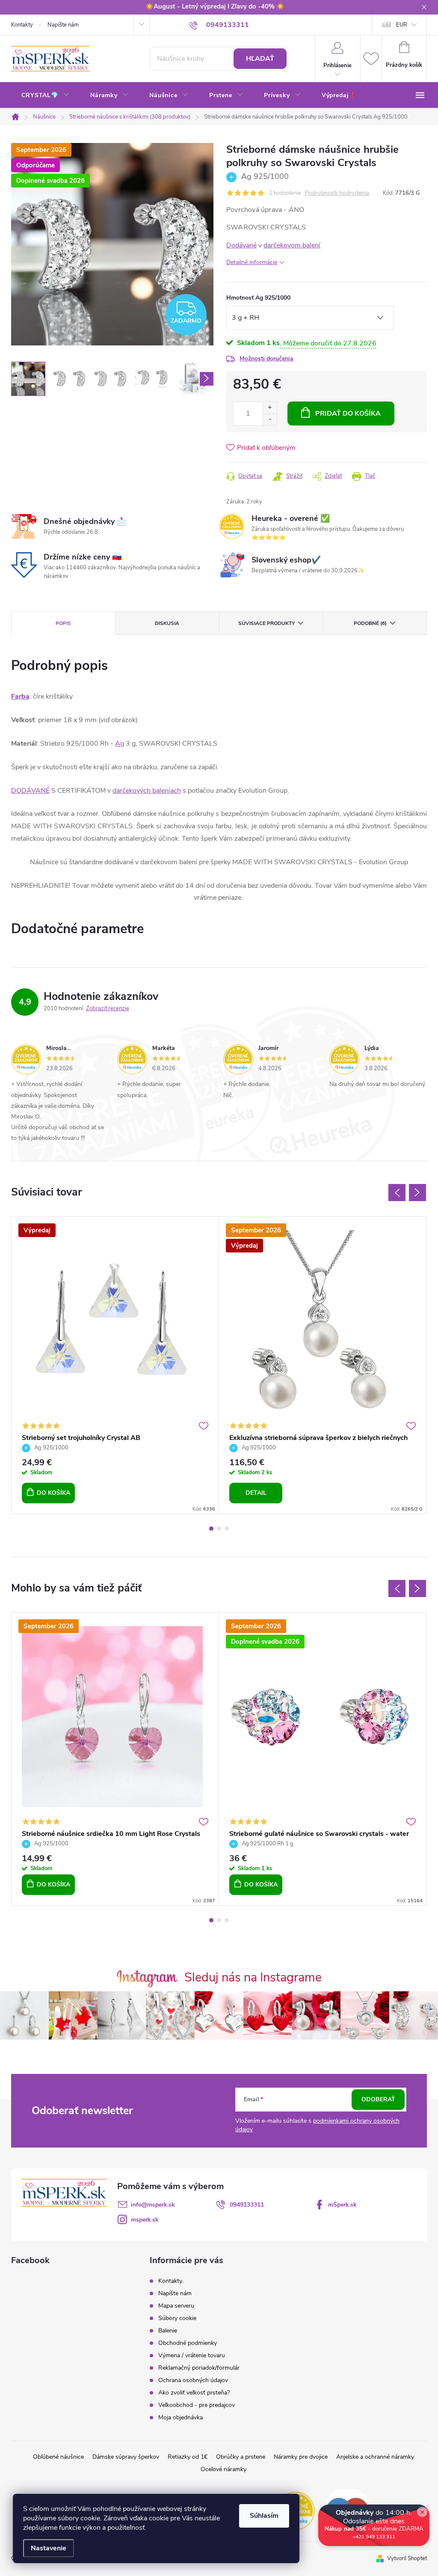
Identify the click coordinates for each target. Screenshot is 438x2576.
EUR (402, 25)
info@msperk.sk (153, 2205)
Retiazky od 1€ (188, 2457)
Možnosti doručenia (266, 358)
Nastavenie (49, 2548)
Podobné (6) (370, 623)
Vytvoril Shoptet (407, 2558)
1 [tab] (211, 1529)
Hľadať (260, 59)
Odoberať (378, 2099)
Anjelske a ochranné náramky (375, 2457)
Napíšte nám (63, 25)
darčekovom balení (292, 245)
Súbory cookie (177, 2318)
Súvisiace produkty (266, 623)
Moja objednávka (181, 2417)
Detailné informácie (252, 262)
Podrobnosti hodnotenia (337, 193)
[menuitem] (46, 95)
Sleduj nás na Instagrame (253, 1977)
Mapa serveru (176, 2306)
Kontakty (22, 25)
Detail (256, 1493)
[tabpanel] (115, 1365)
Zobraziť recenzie (108, 1008)
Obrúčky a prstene (241, 2457)
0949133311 (247, 2205)
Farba (20, 696)
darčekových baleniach (147, 791)
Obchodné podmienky (188, 2343)
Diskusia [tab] (167, 623)
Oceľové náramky (223, 2469)
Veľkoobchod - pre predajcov (197, 2405)
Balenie (168, 2331)
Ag (120, 744)
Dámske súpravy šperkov (126, 2457)
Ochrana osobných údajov (193, 2380)
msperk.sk (145, 2220)
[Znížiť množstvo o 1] (270, 419)
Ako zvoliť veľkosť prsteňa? (194, 2393)
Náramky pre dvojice (301, 2457)
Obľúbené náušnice (58, 2457)
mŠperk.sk (342, 2205)
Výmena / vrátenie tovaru (192, 2355)
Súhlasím (264, 2516)
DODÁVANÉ (30, 791)
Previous (397, 1193)
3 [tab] (227, 1529)
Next (417, 1193)
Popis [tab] (63, 623)
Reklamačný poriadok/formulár (199, 2368)
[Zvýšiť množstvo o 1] (270, 408)
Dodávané (241, 245)
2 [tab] (219, 1529)
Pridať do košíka (348, 413)
